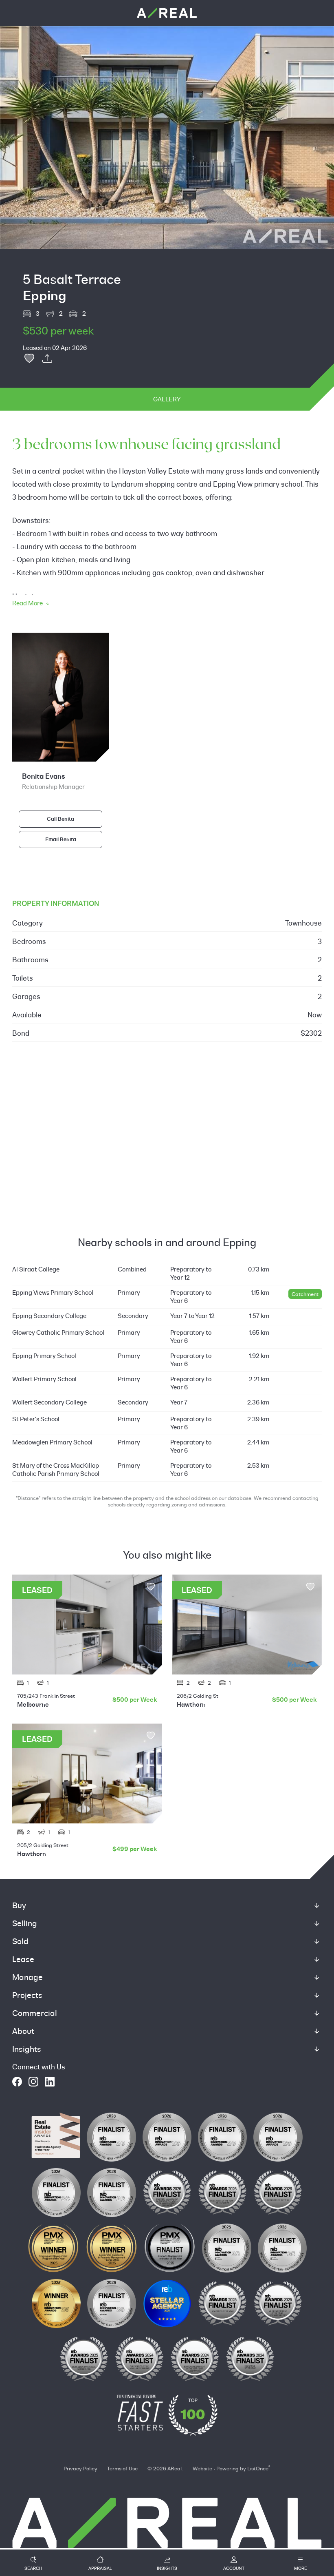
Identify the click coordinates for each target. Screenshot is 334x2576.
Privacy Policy (80, 2468)
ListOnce (258, 2468)
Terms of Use (122, 2468)
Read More (27, 603)
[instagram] (33, 2082)
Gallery (167, 399)
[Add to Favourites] (29, 359)
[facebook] (17, 2082)
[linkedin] (50, 2082)
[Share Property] (47, 359)
